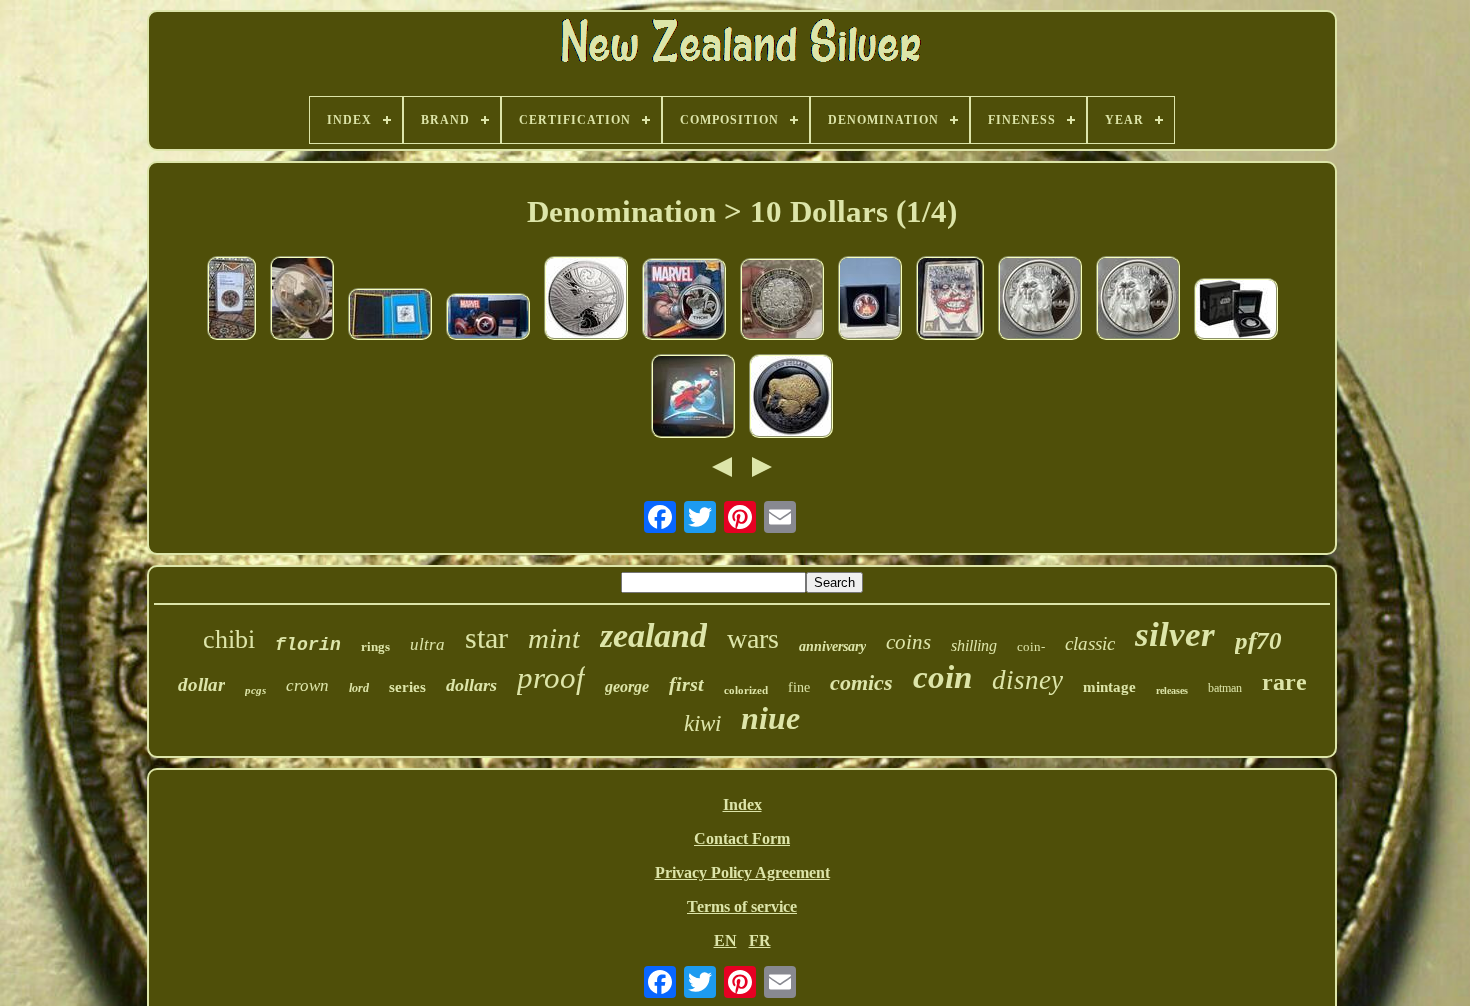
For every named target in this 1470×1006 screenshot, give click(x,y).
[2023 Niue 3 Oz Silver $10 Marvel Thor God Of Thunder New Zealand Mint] (684, 301)
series (407, 687)
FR (760, 940)
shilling (974, 645)
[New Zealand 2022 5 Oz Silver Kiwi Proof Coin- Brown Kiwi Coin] (791, 398)
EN (725, 940)
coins (908, 642)
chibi (229, 639)
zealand (653, 635)
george (627, 686)
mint (554, 638)
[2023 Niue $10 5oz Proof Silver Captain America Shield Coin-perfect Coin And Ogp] (488, 318)
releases (1172, 690)
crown (307, 685)
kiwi (702, 723)
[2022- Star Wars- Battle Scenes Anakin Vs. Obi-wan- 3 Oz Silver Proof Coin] (870, 300)
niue (770, 718)
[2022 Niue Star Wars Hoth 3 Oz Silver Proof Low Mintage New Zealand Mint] (302, 300)
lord (359, 688)
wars (753, 638)
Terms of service (742, 906)
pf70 (1258, 640)
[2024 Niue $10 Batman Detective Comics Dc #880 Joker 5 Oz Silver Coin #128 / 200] (950, 300)
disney (1027, 680)
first (686, 684)
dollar (201, 684)
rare (1284, 682)
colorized (746, 690)
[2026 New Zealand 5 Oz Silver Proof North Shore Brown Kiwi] (586, 300)
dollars (471, 685)
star (486, 637)
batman (1225, 688)
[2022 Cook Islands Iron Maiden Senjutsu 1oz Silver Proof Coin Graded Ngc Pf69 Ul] (231, 300)
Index (742, 804)
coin (942, 677)
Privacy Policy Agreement (742, 872)
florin (308, 645)
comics (861, 682)
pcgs (255, 690)
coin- (1031, 646)
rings (375, 646)
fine (799, 687)
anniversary (832, 646)
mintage (1109, 687)
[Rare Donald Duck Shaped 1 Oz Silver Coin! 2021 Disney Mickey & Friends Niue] (390, 316)
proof (551, 677)
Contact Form (742, 838)
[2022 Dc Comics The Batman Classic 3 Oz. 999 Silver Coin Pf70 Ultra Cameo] (1040, 300)
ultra (427, 644)
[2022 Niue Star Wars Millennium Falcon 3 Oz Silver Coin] (1236, 311)
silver (1175, 634)
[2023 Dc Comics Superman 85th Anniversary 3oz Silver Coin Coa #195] (693, 398)
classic (1090, 643)
